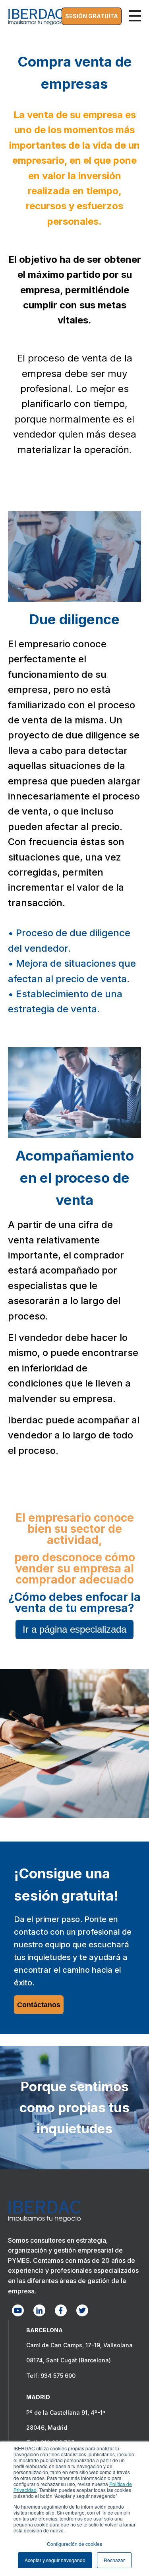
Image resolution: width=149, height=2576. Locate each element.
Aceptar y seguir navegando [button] (55, 2560)
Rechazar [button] (114, 2560)
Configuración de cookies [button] (74, 2544)
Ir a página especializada (74, 1629)
